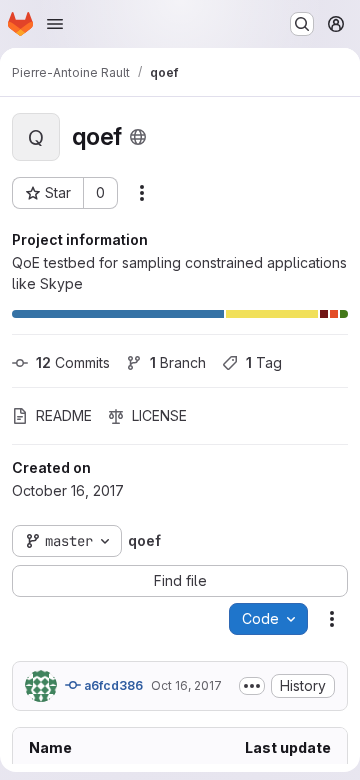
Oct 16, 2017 (186, 685)
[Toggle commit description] (252, 686)
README (64, 415)
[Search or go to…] (302, 24)
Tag (264, 362)
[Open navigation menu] (55, 24)
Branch (178, 362)
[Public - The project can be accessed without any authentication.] (138, 137)
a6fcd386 (112, 685)
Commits (73, 362)
